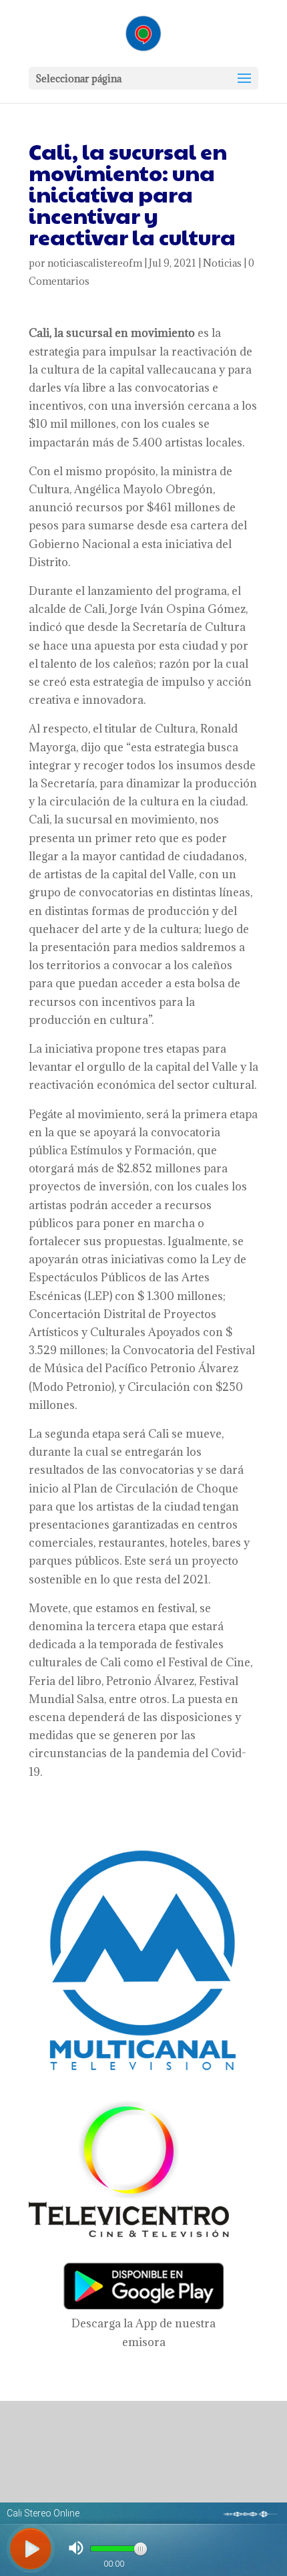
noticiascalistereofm (95, 263)
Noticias (222, 263)
